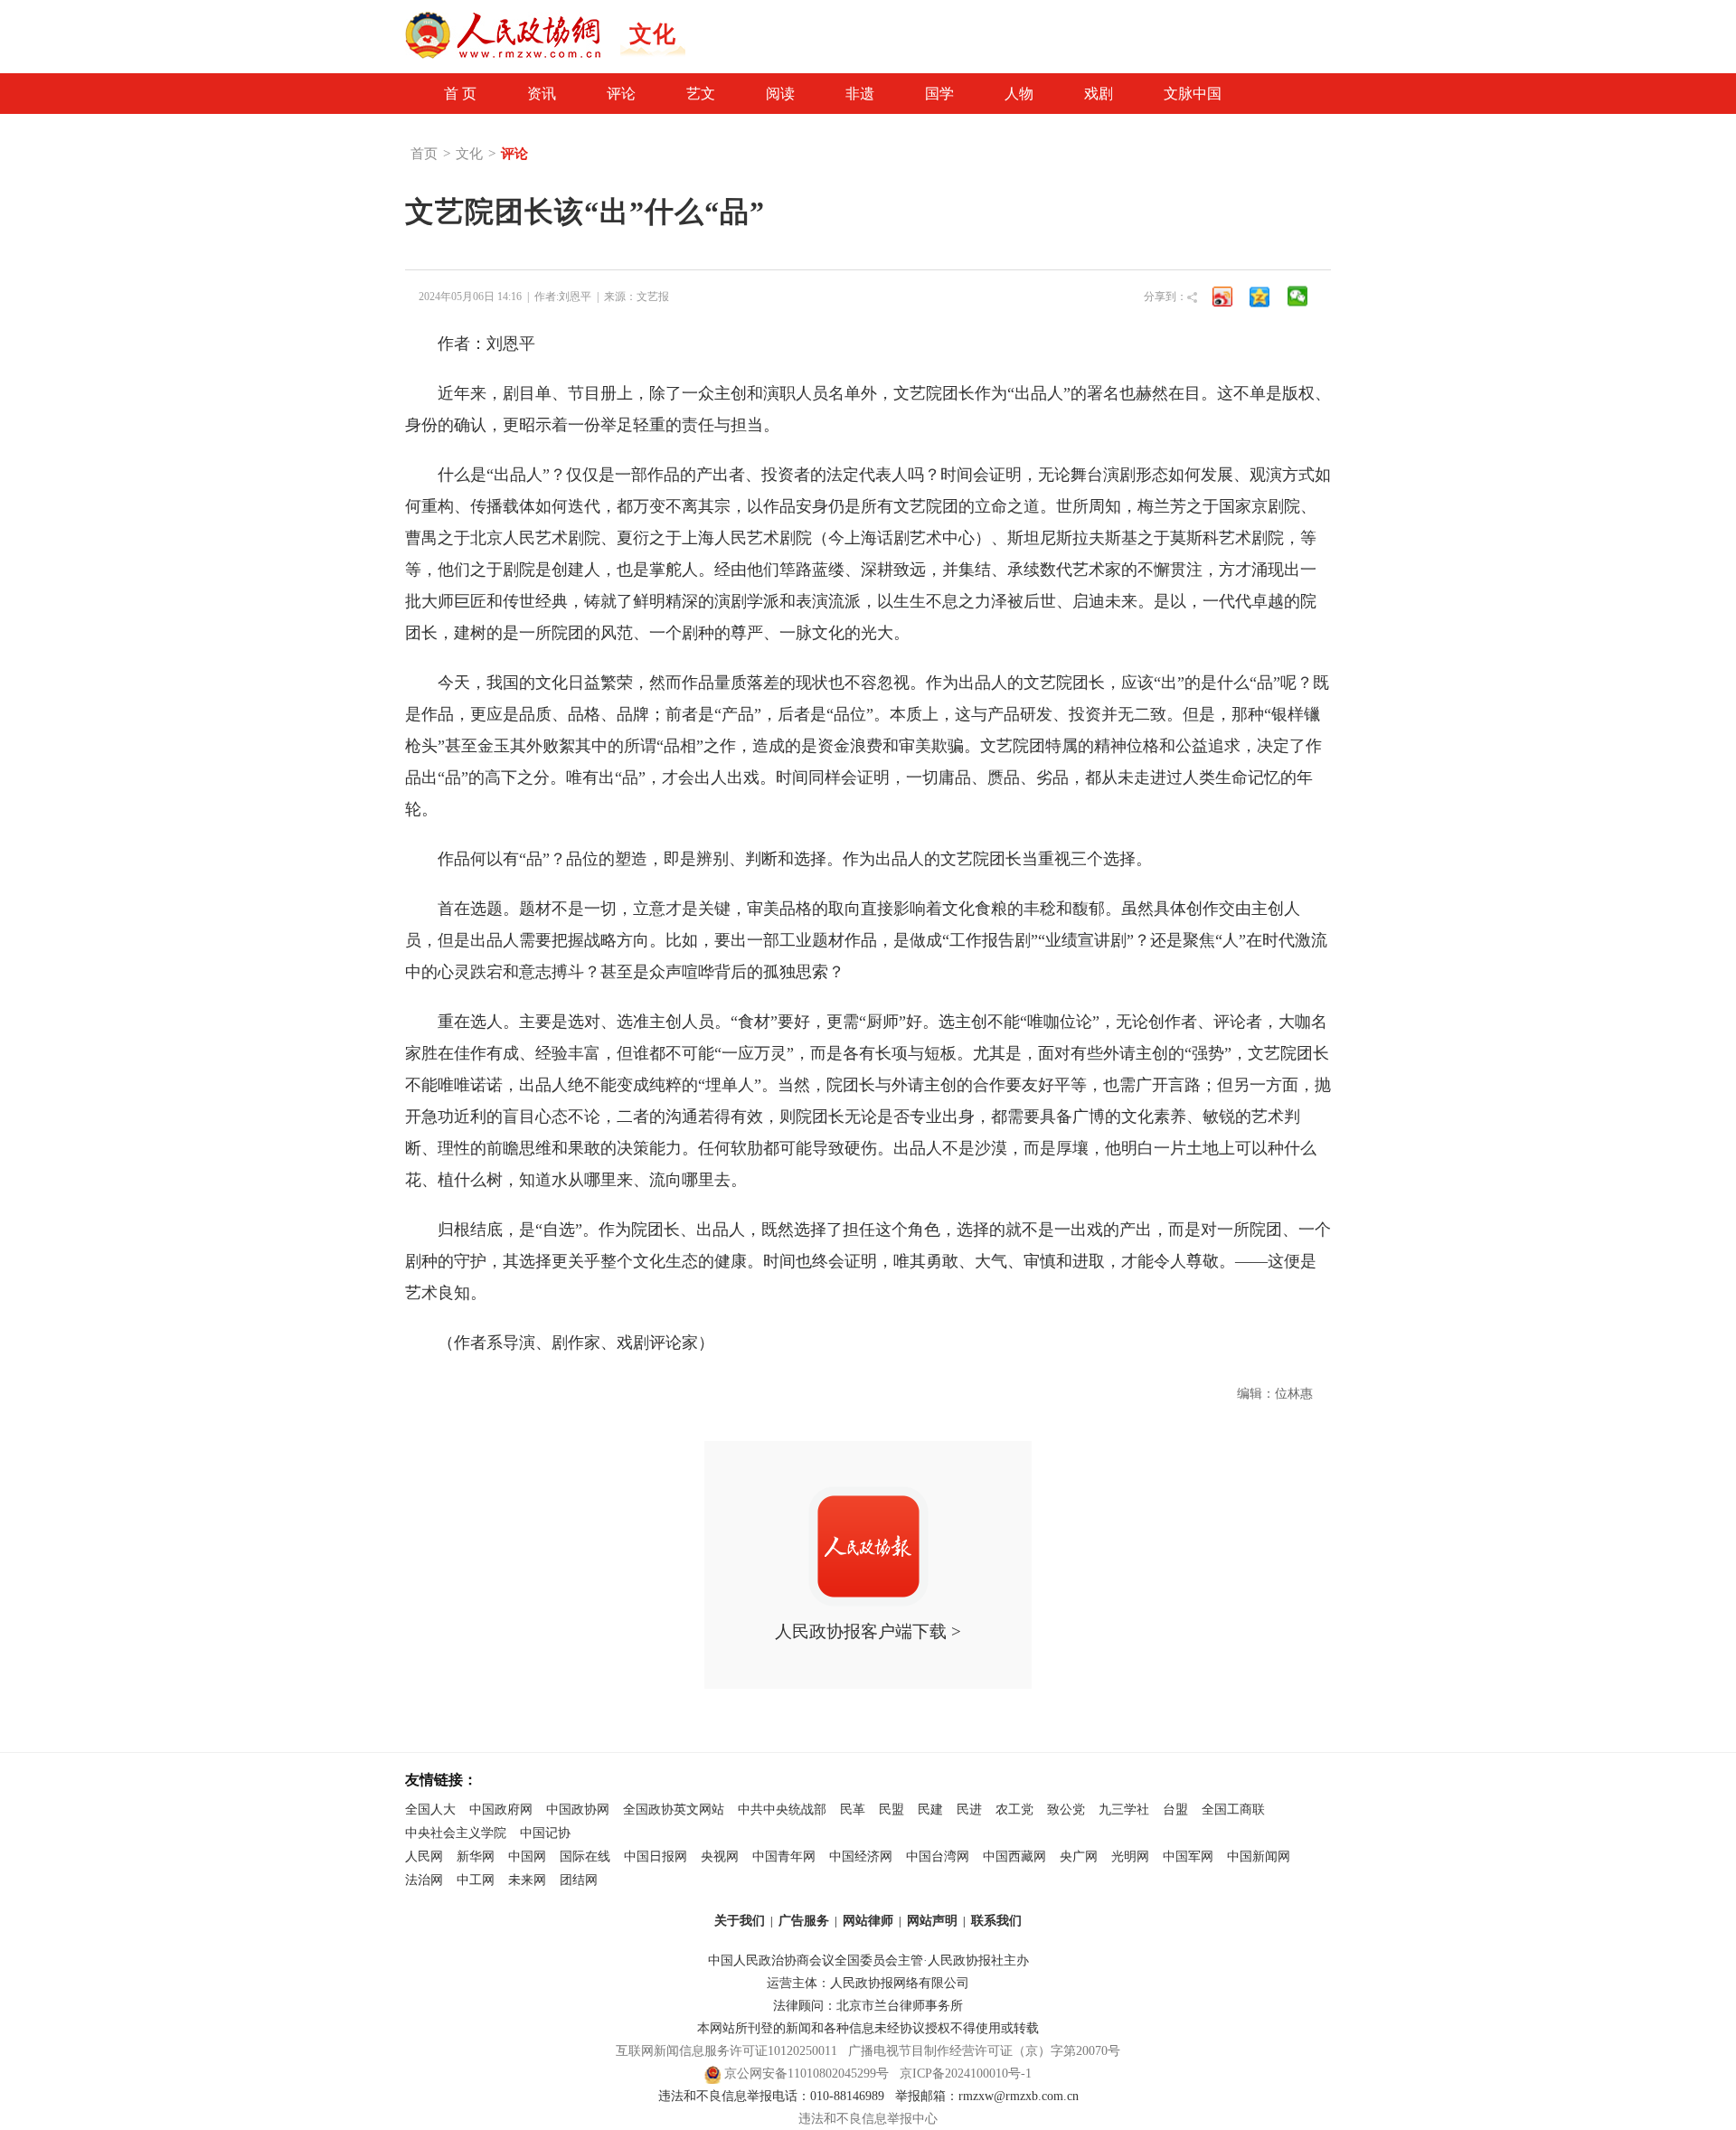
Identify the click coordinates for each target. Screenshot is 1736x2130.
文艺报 (653, 297)
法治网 (424, 1880)
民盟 (892, 1810)
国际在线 (585, 1857)
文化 (469, 154)
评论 (621, 94)
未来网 (527, 1880)
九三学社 (1124, 1810)
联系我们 (996, 1921)
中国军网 (1188, 1857)
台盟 (1175, 1810)
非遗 (860, 94)
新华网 (476, 1857)
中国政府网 (501, 1810)
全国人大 (430, 1810)
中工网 (476, 1880)
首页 (424, 154)
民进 (969, 1810)
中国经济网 (861, 1857)
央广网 (1079, 1857)
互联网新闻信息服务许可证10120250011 (726, 2051)
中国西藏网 (1014, 1857)
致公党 (1066, 1810)
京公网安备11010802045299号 (807, 2073)
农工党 (1014, 1810)
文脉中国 (1193, 94)
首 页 (460, 94)
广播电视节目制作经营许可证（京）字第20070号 (984, 2051)
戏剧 (1099, 94)
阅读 (780, 94)
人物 (1019, 94)
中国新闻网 (1259, 1857)
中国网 (527, 1857)
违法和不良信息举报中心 (868, 2119)
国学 (939, 94)
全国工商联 (1233, 1810)
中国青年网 (784, 1857)
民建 (930, 1810)
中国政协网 (578, 1810)
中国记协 (545, 1833)
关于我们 (740, 1921)
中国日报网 (656, 1857)
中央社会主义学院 (456, 1833)
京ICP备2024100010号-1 (966, 2073)
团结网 (579, 1880)
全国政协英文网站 (674, 1810)
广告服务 (804, 1921)
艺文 (701, 94)
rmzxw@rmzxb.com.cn (1019, 2096)
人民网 (424, 1857)
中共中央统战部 (782, 1810)
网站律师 (868, 1921)
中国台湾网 (938, 1857)
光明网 (1130, 1857)
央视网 (720, 1857)
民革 (853, 1810)
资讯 (542, 94)
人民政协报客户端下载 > (868, 1631)
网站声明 (932, 1921)
